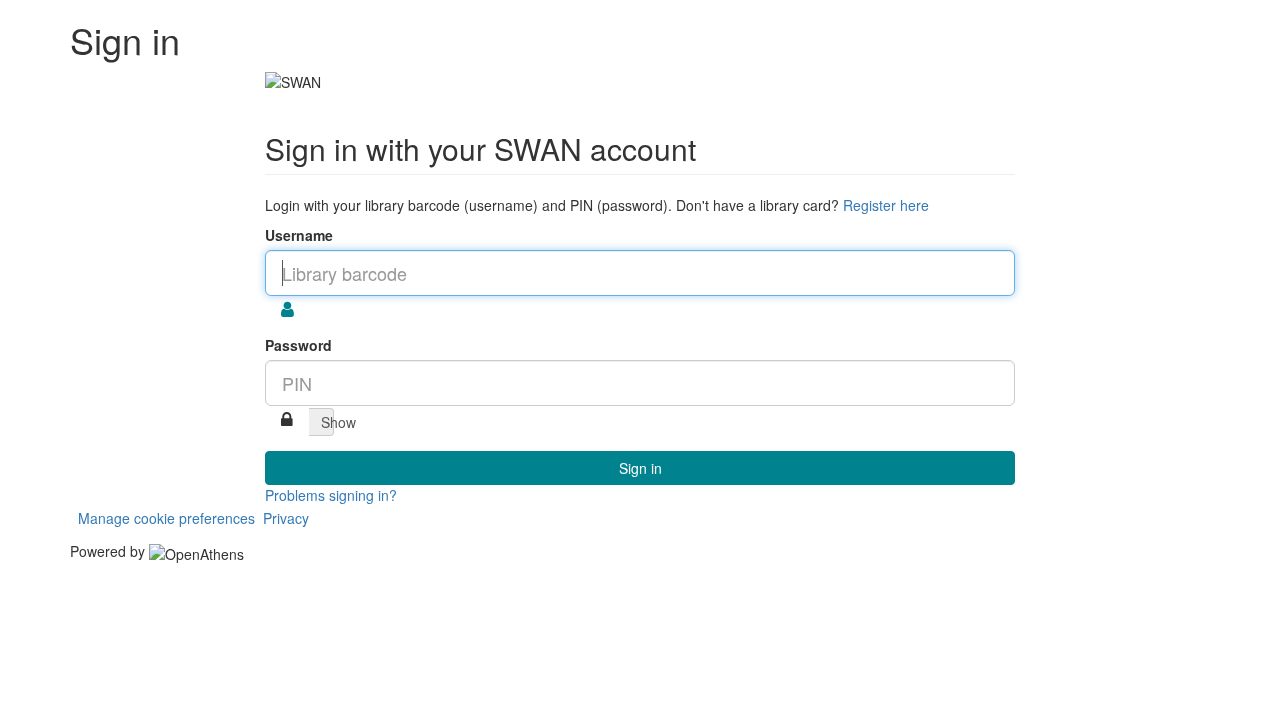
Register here (886, 205)
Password (298, 345)
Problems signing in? (331, 495)
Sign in (640, 468)
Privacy (286, 518)
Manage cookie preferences (166, 518)
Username (299, 235)
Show (327, 422)
